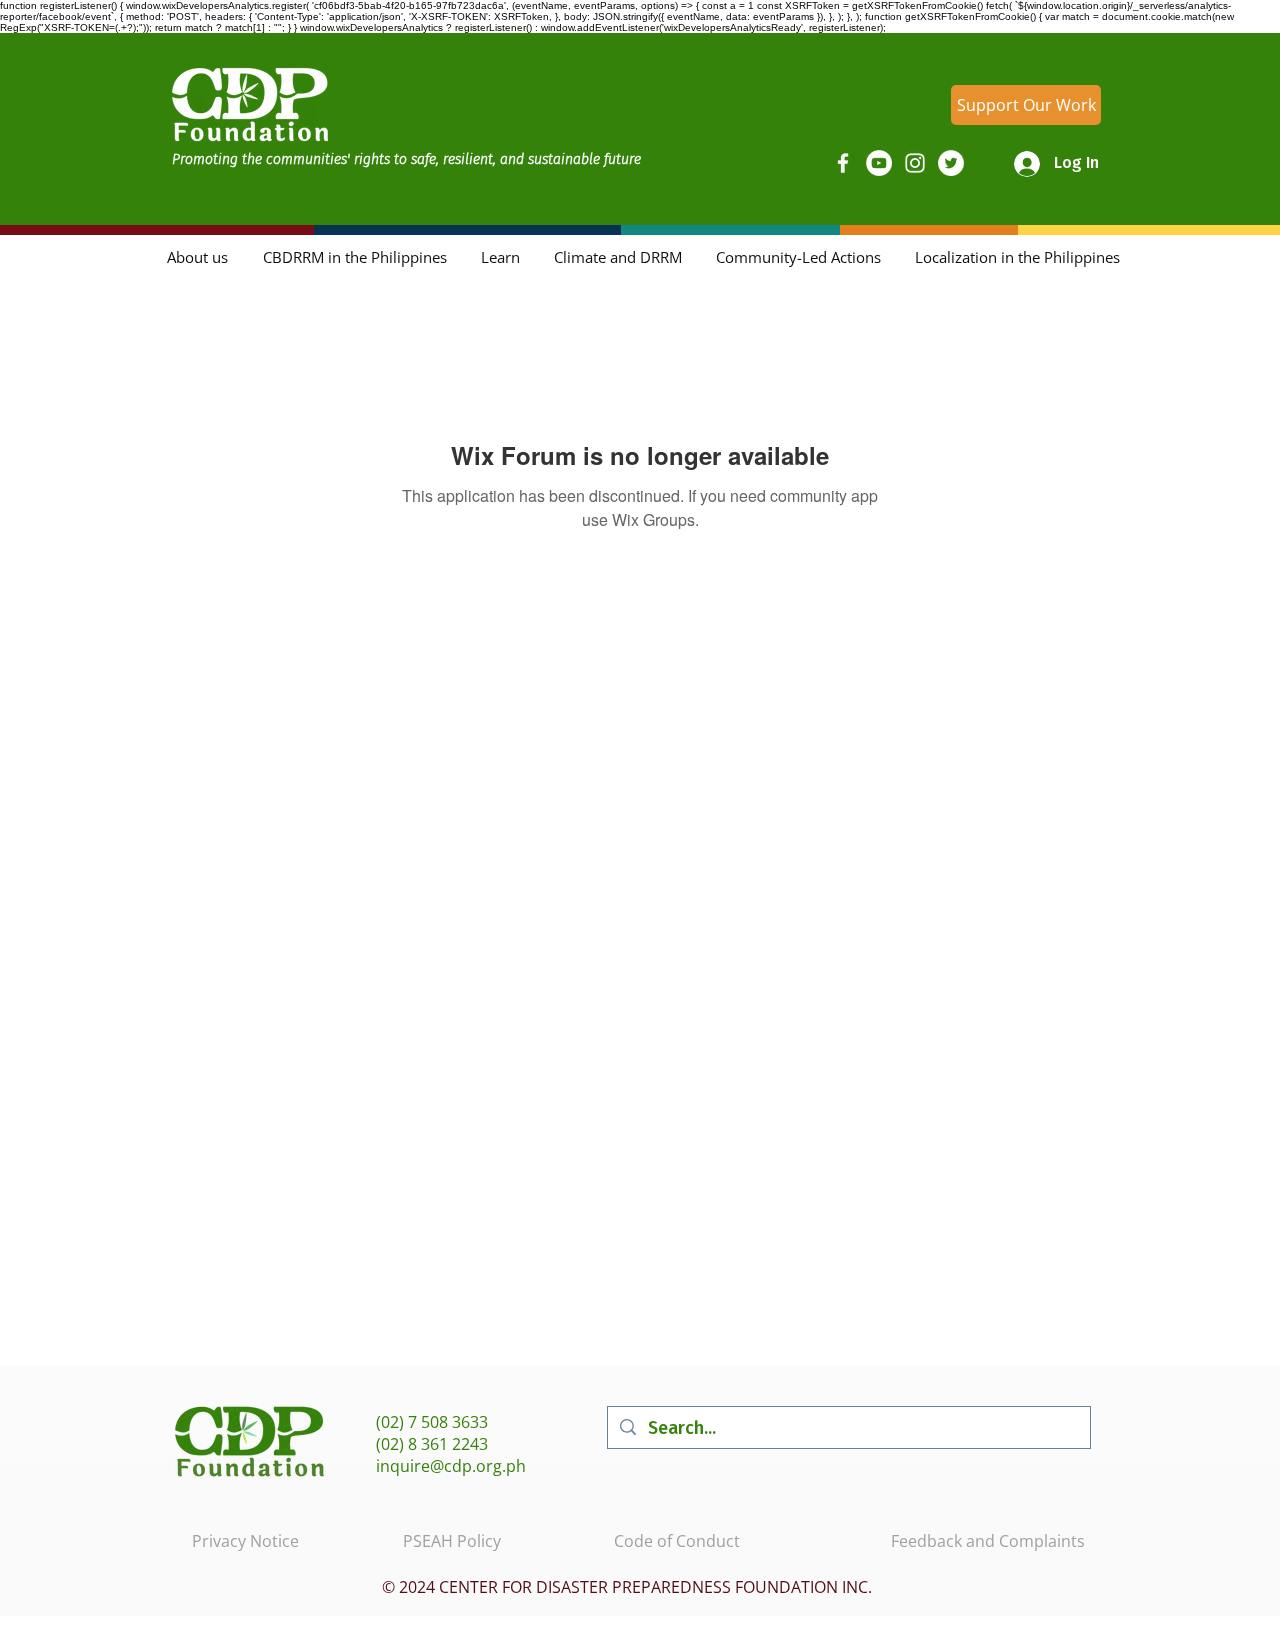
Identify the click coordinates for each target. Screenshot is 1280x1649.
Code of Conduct (677, 1541)
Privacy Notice (245, 1541)
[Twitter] (951, 163)
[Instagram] (915, 163)
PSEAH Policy (452, 1541)
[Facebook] (843, 163)
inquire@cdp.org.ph (451, 1466)
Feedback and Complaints (988, 1541)
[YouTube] (879, 163)
